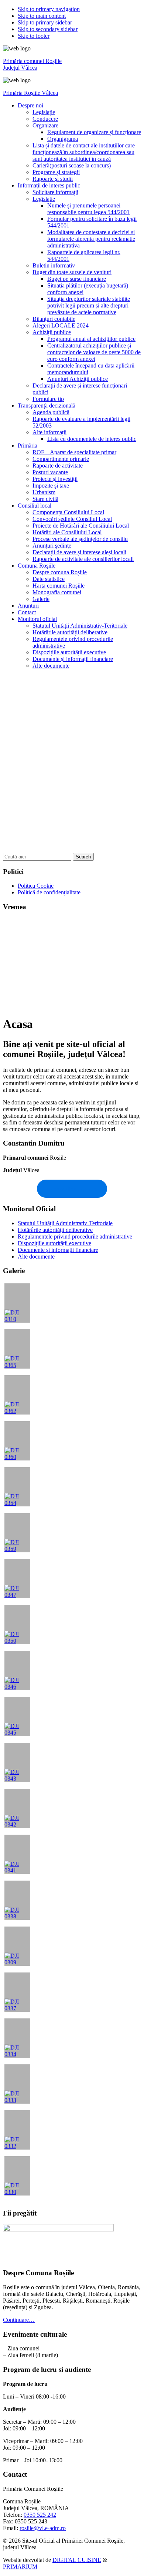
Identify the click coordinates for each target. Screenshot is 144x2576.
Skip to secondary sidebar (48, 29)
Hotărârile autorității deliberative (55, 1230)
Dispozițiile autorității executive (54, 1243)
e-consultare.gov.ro (72, 1189)
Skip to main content (42, 16)
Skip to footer (34, 36)
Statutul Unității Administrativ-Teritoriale (65, 1223)
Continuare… (19, 2320)
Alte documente (36, 1257)
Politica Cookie (36, 886)
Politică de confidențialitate (49, 892)
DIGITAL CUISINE (77, 2560)
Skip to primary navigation (49, 9)
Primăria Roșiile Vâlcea (30, 93)
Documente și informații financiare (58, 1250)
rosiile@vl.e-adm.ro (43, 2528)
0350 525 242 (40, 2515)
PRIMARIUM (20, 2567)
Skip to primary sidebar (45, 22)
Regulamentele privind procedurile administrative (75, 1237)
